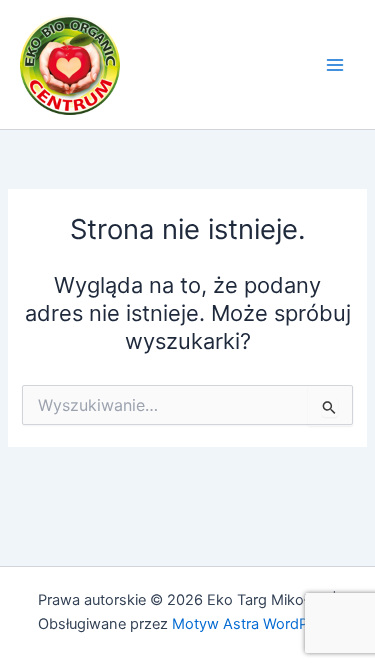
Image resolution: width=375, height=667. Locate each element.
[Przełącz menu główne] (335, 64)
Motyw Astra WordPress (254, 624)
